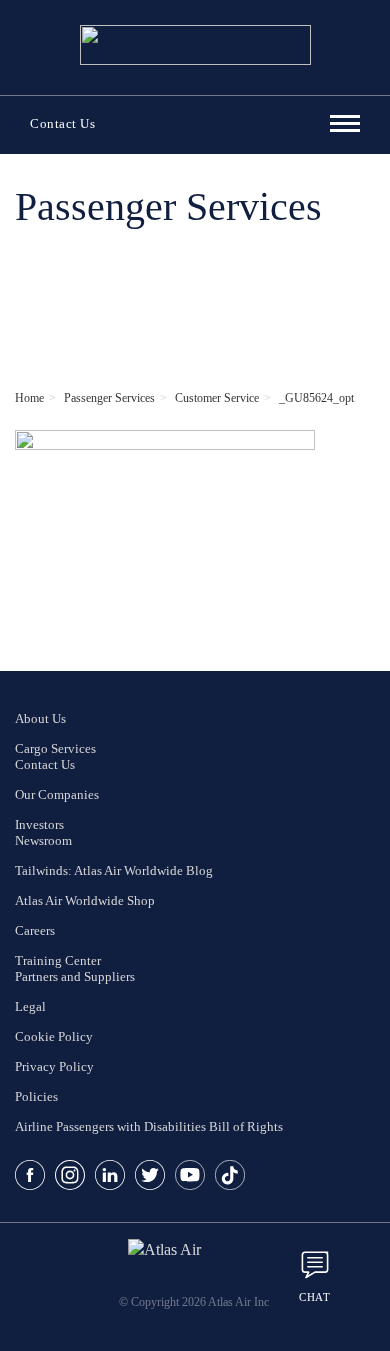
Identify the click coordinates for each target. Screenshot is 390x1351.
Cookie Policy (54, 1036)
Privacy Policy (54, 1066)
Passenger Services (109, 398)
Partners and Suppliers (75, 976)
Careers (35, 930)
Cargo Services (55, 748)
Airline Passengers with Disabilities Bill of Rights (149, 1126)
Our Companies (57, 794)
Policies (36, 1096)
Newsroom (43, 840)
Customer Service (217, 398)
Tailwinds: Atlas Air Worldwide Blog (114, 870)
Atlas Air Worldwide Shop (85, 900)
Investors (39, 824)
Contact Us (62, 123)
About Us (40, 718)
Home (29, 398)
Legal (30, 1006)
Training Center (58, 960)
